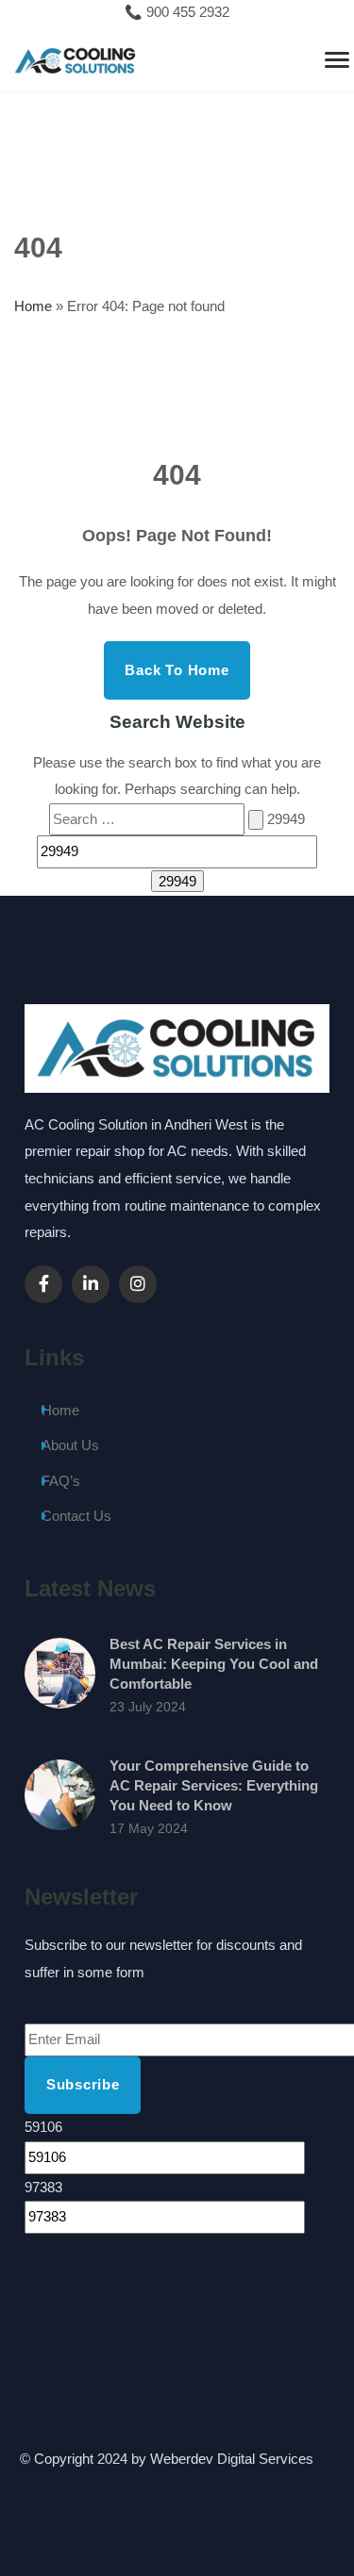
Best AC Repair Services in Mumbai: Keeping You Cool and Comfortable (214, 1664)
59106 (43, 2127)
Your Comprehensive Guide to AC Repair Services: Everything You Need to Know (214, 1785)
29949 (286, 819)
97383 (43, 2187)
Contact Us (76, 1516)
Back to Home (177, 670)
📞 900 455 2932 (177, 12)
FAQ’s (61, 1481)
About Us (70, 1445)
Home (33, 306)
